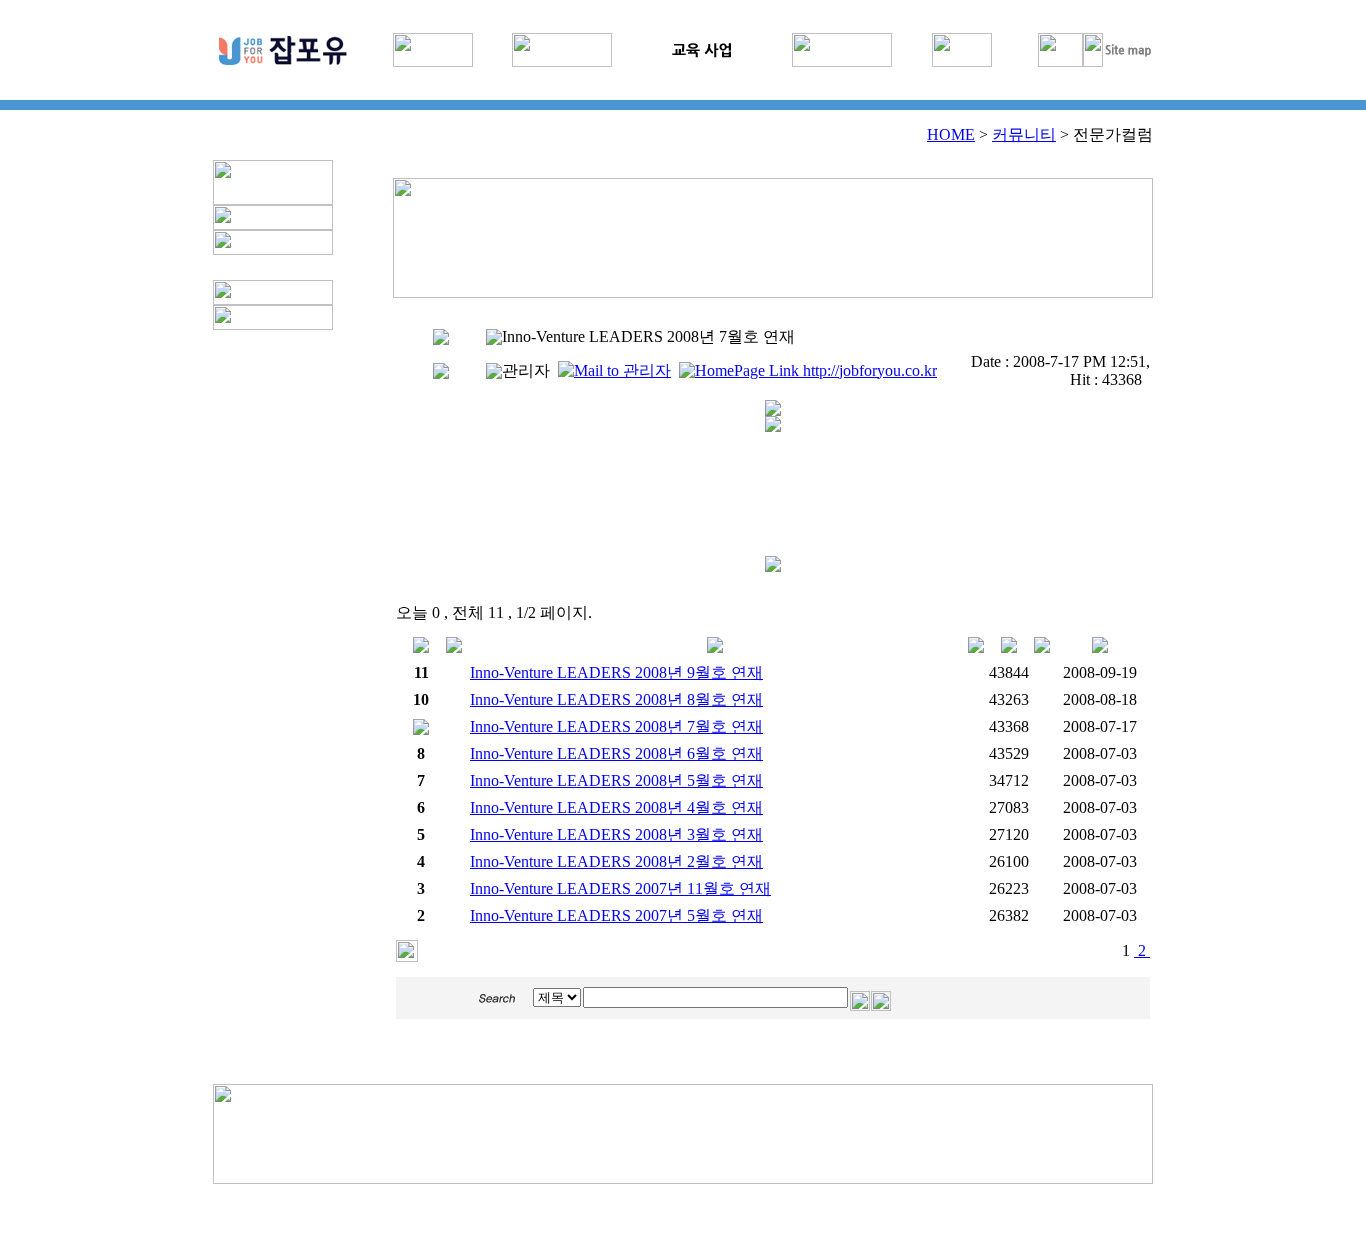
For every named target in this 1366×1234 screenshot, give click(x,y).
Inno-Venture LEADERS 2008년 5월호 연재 (616, 780)
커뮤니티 (1024, 134)
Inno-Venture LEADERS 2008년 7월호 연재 (616, 726)
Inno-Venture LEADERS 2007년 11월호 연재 (620, 888)
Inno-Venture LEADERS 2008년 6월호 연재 (616, 753)
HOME (951, 134)
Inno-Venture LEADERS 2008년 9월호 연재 (616, 672)
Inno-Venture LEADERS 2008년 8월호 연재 (616, 699)
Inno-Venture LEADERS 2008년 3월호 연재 (616, 834)
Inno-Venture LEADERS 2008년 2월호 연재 (616, 861)
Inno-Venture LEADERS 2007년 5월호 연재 (616, 915)
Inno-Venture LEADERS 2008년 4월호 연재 (616, 807)
